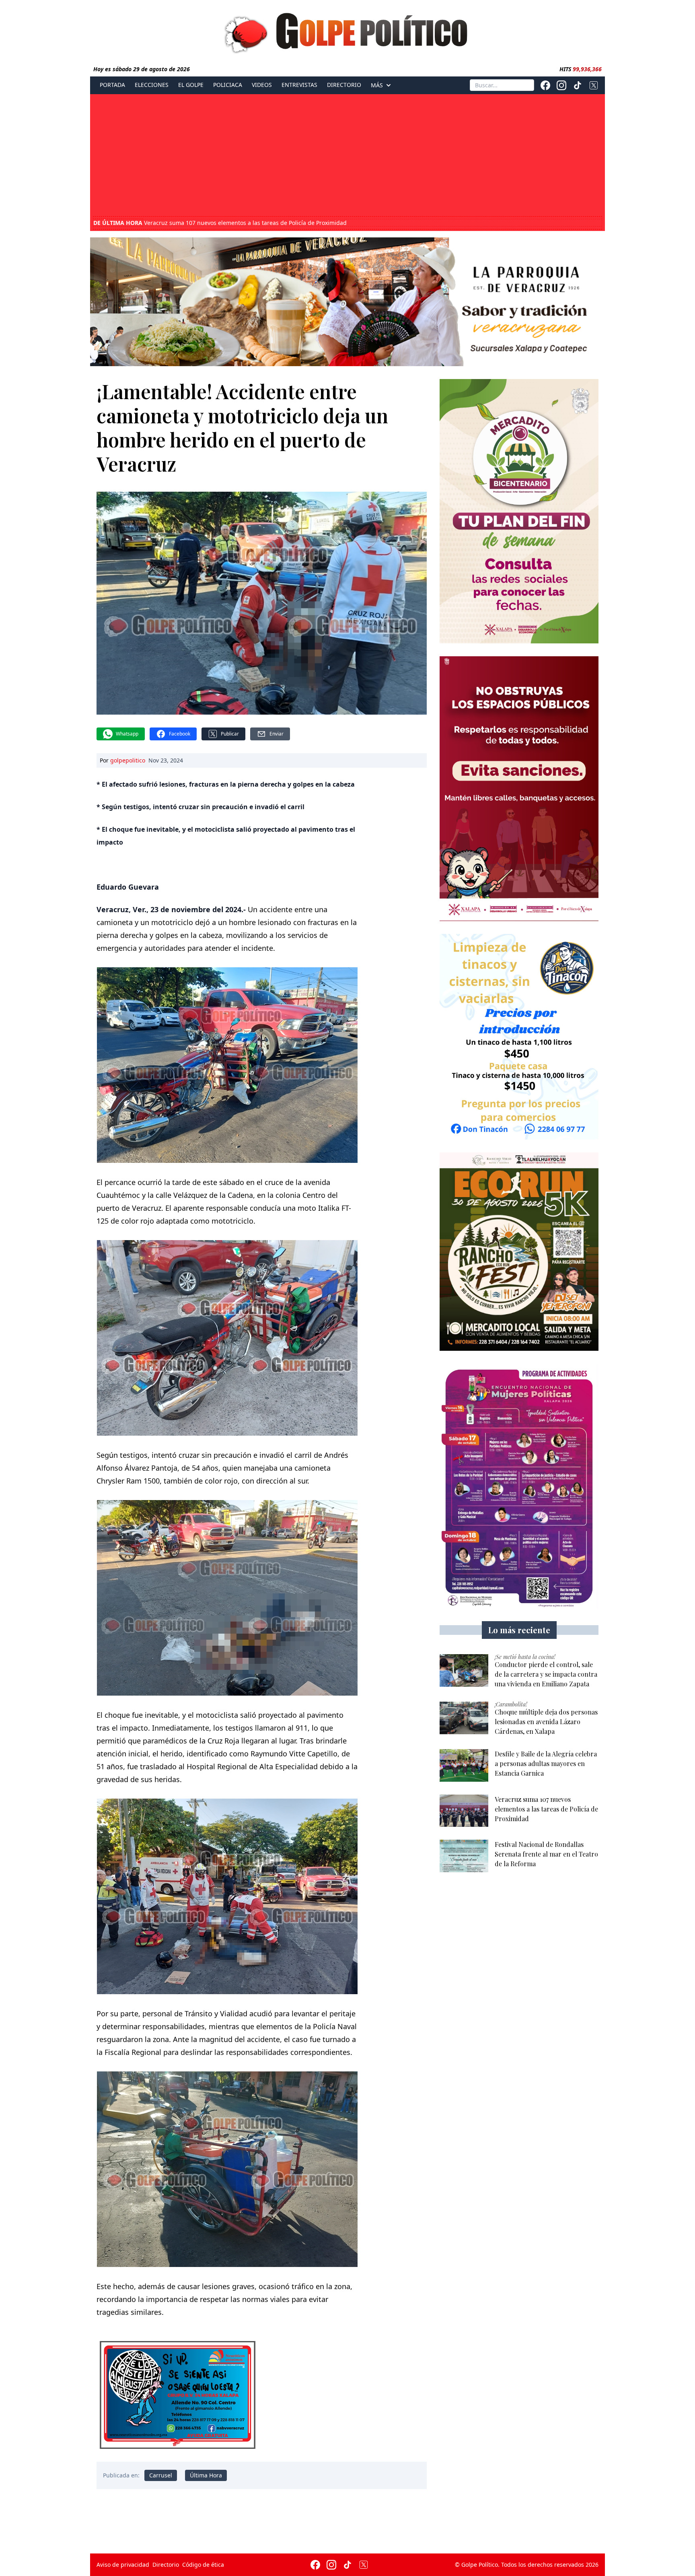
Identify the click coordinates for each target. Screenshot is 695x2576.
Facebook (180, 734)
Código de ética (203, 2565)
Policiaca (228, 85)
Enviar (277, 734)
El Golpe (191, 85)
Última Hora (206, 2475)
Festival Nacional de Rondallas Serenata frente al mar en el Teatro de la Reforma (227, 223)
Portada (112, 85)
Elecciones (152, 85)
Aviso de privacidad (123, 2565)
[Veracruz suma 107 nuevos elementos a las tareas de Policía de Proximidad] (464, 1811)
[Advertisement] (347, 156)
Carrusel (161, 2475)
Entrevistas (299, 85)
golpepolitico (128, 760)
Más (377, 85)
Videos (262, 85)
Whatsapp (127, 734)
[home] (347, 31)
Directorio (344, 85)
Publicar (230, 734)
